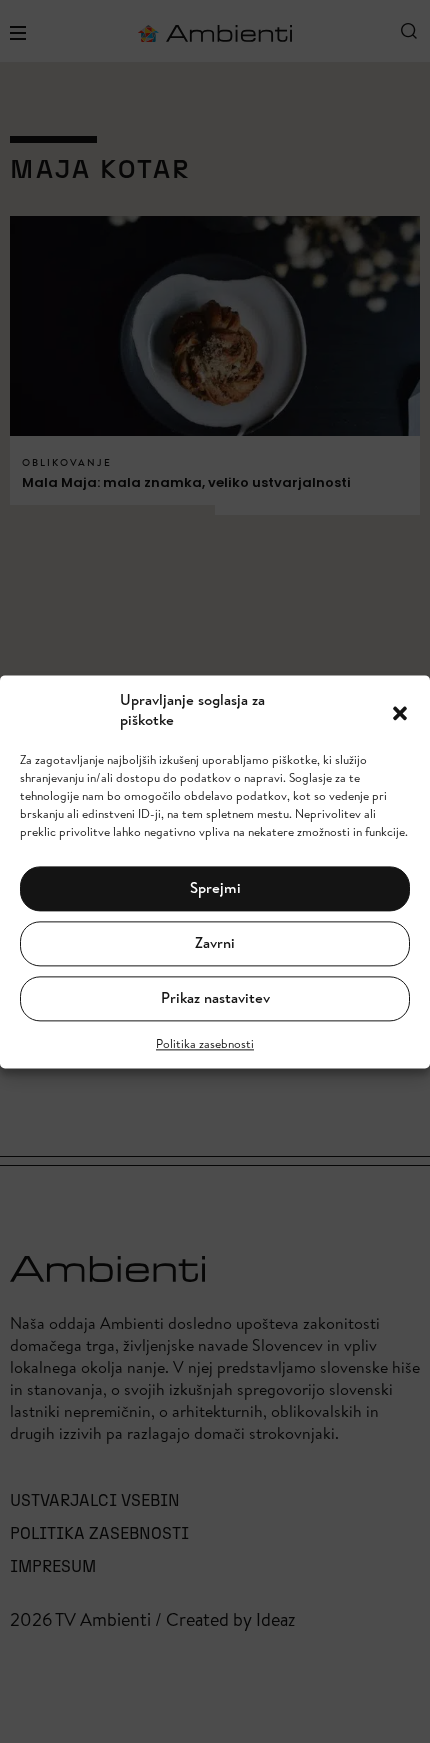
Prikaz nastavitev (215, 998)
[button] (400, 711)
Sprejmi (215, 888)
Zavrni (215, 943)
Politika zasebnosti (205, 1043)
